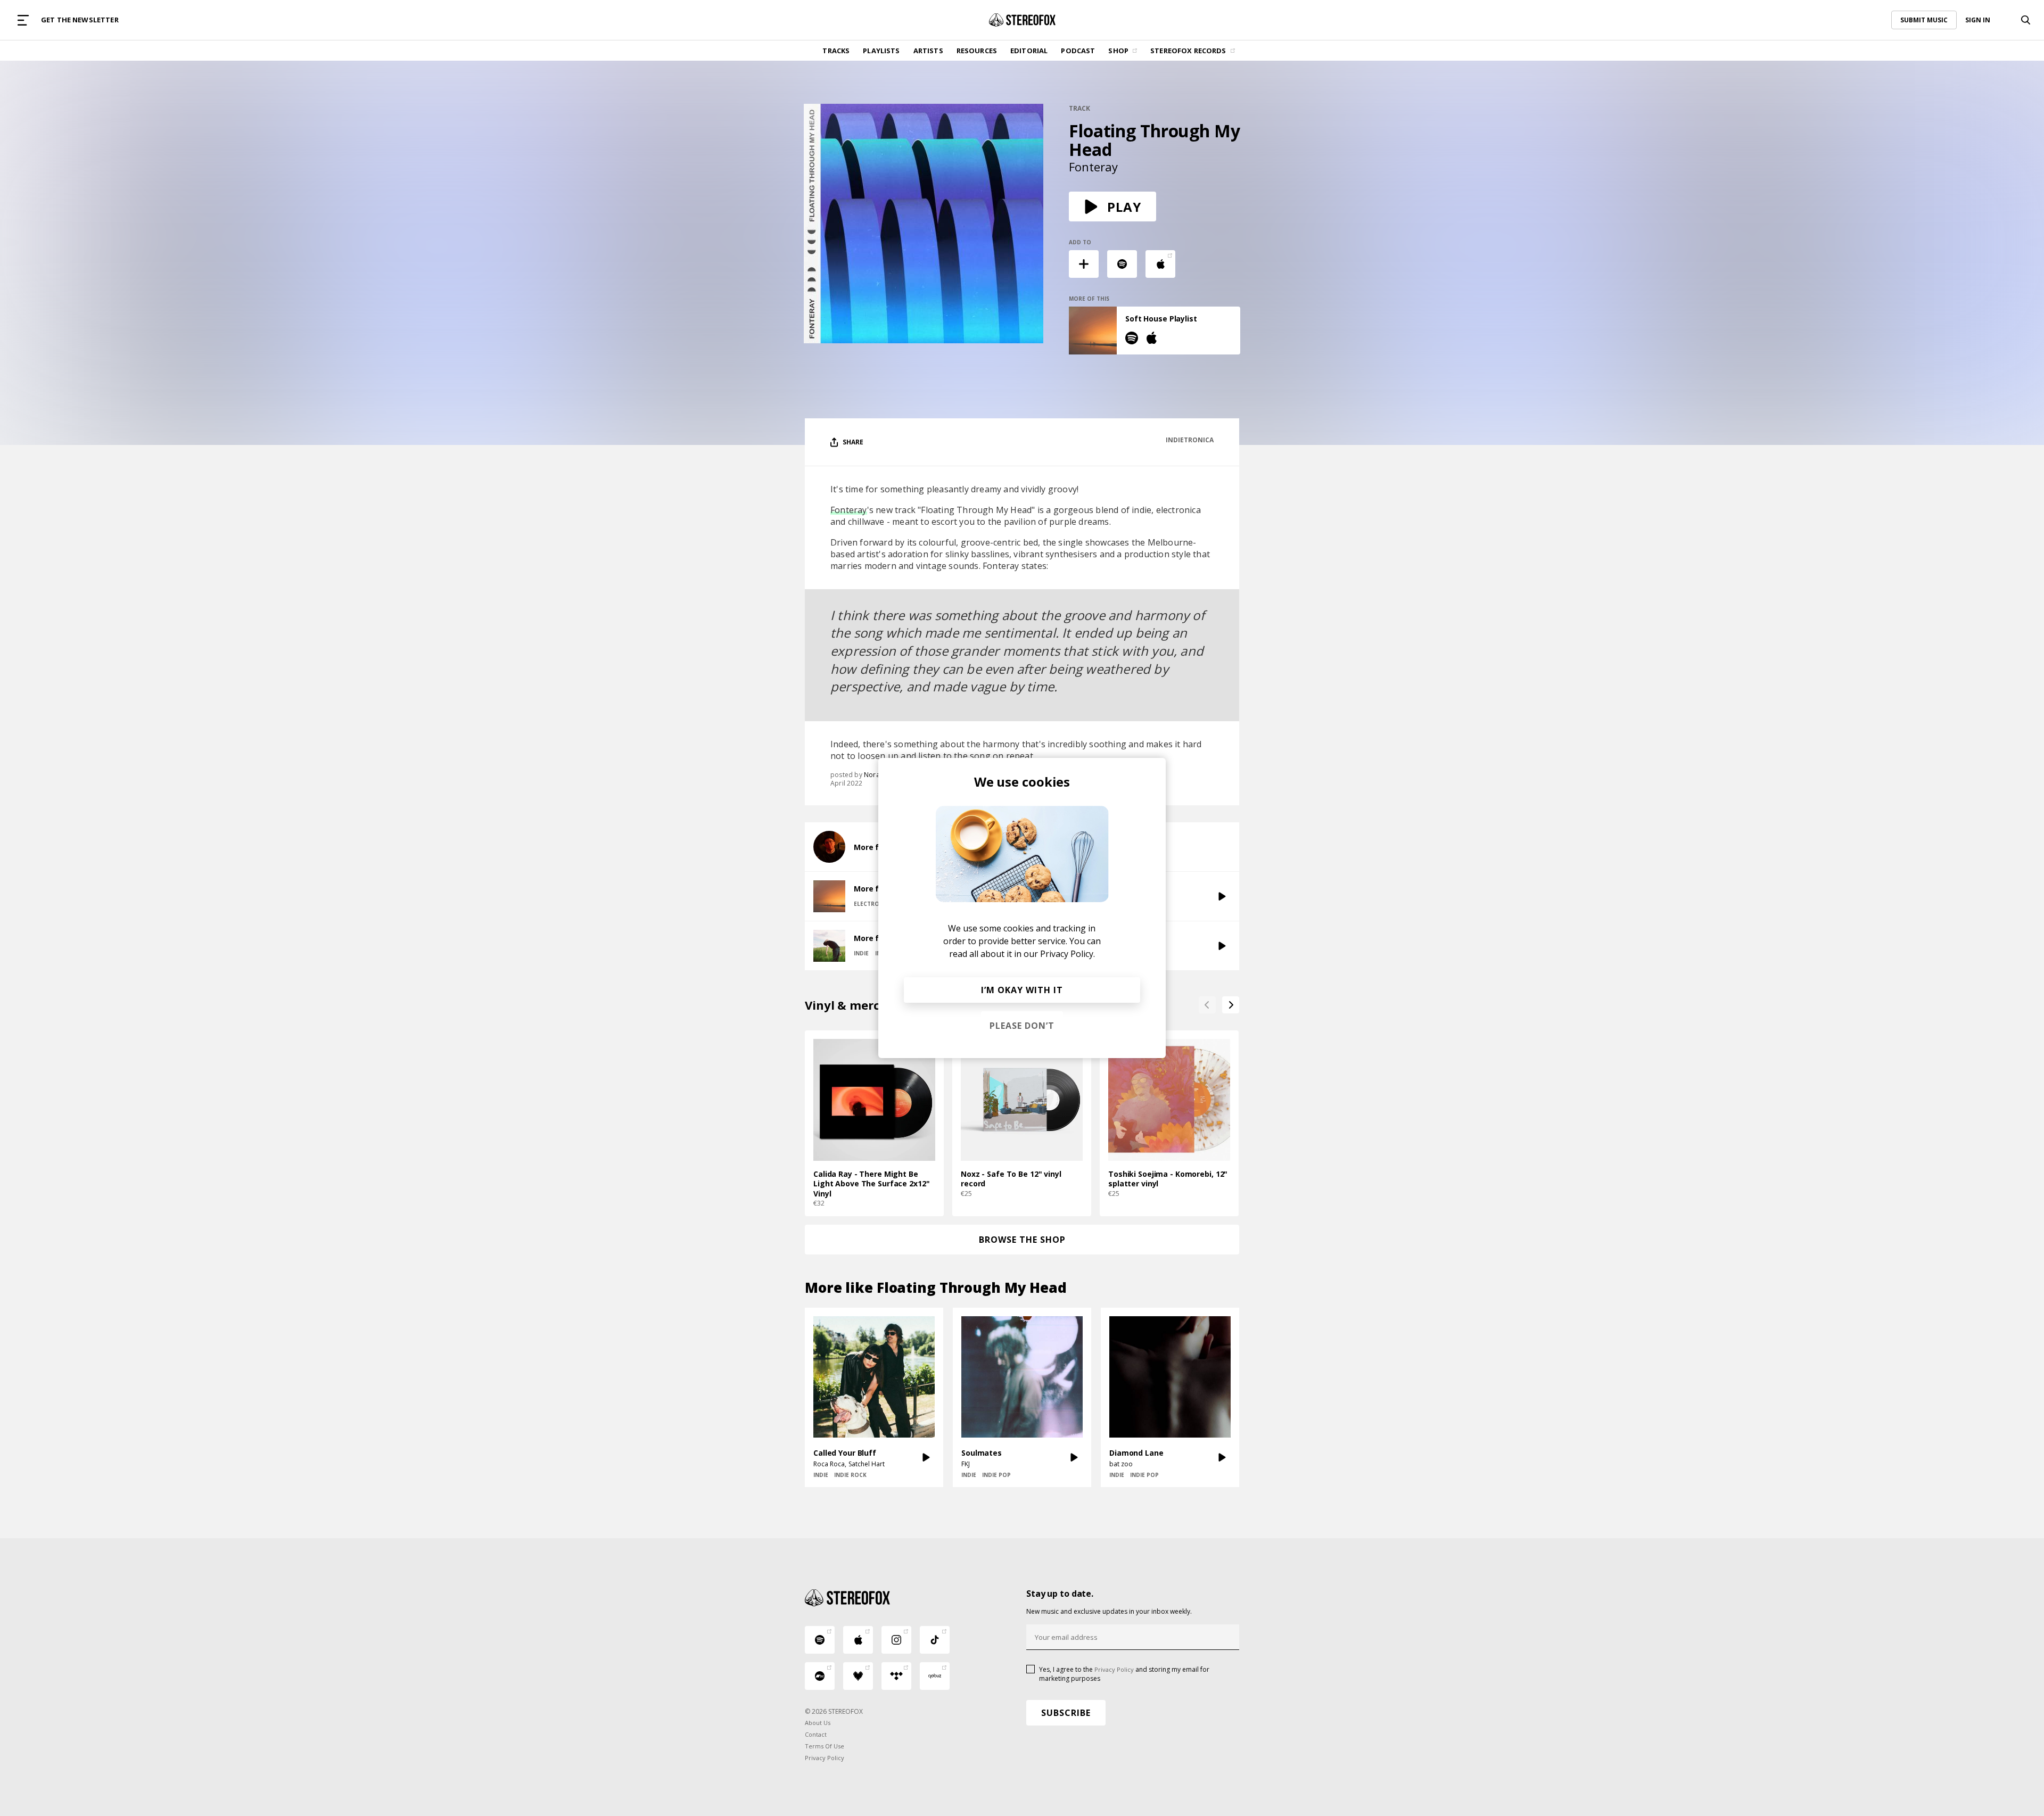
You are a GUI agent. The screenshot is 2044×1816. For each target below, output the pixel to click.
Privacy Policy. (1068, 954)
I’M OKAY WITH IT (1022, 990)
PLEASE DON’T (1022, 1026)
